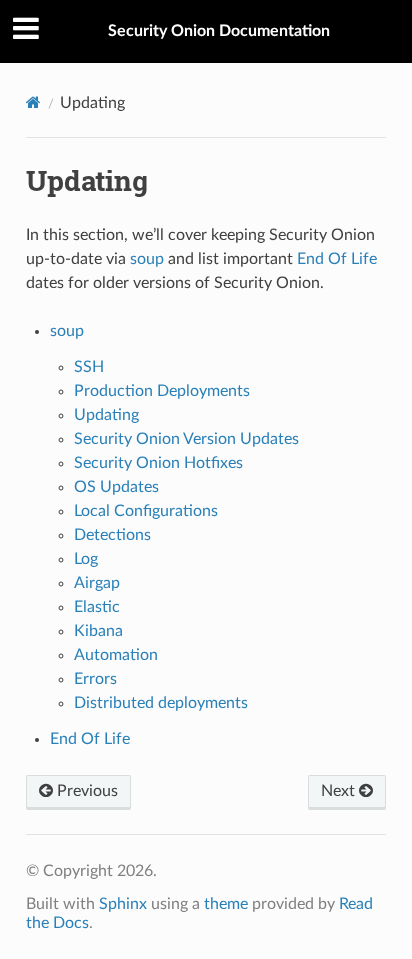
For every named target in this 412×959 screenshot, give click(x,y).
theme (226, 904)
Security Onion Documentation (219, 31)
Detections (112, 535)
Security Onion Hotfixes (158, 463)
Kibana (98, 631)
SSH (89, 367)
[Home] (33, 102)
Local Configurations (146, 511)
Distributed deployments (161, 703)
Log (86, 559)
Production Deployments (162, 391)
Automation (116, 655)
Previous (85, 791)
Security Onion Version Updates (186, 439)
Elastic (97, 607)
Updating (106, 415)
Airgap (97, 583)
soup (67, 331)
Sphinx (123, 904)
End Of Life (90, 739)
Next (340, 791)
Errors (95, 679)
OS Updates (116, 487)
